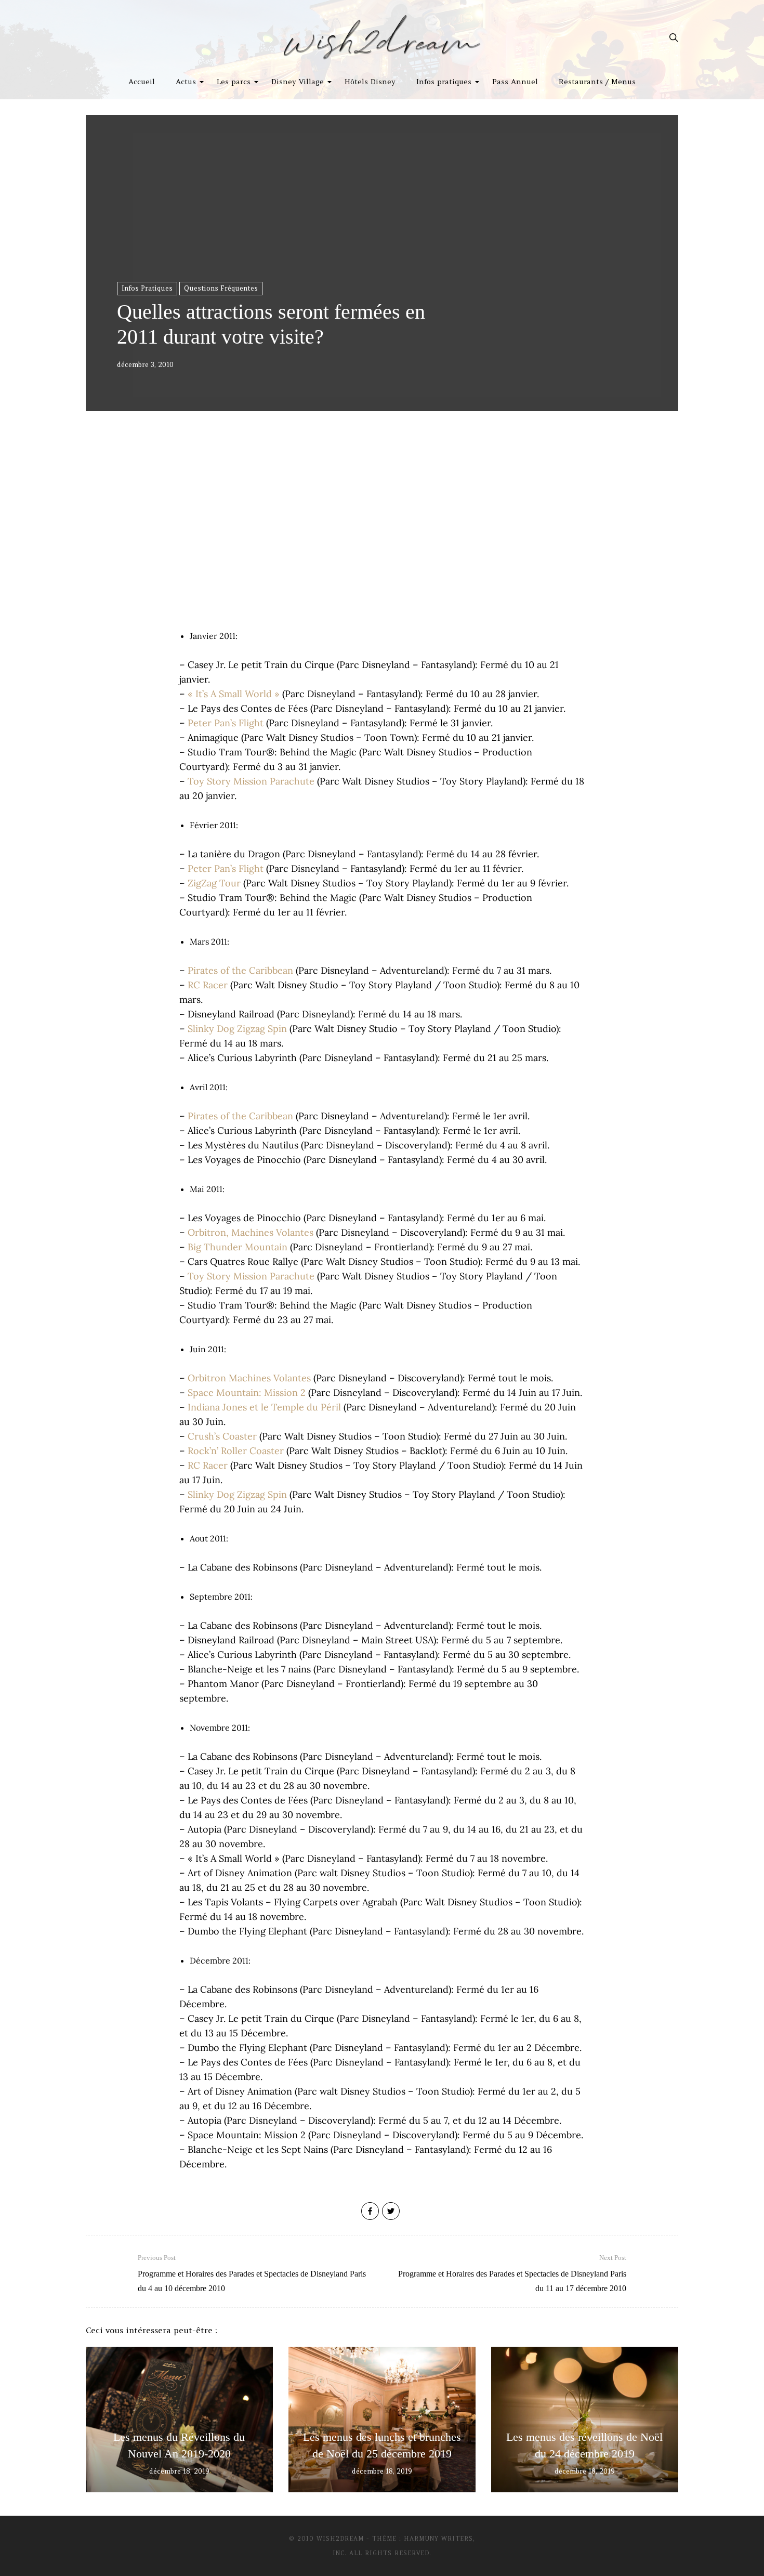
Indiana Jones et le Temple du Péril (264, 1407)
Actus (186, 82)
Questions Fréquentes (221, 288)
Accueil (142, 82)
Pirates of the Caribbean (240, 970)
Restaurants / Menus (597, 82)
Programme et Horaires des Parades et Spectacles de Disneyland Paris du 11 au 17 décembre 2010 (512, 2273)
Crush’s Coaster (222, 1436)
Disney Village (298, 82)
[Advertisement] (382, 541)
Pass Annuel (515, 82)
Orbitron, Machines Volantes (251, 1232)
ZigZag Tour (214, 883)
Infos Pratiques (147, 288)
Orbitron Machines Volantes (249, 1378)
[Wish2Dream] (382, 37)
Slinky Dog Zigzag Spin (237, 1029)
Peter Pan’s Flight (226, 723)
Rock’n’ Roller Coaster (236, 1451)
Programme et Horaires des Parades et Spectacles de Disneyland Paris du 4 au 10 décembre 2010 (252, 2273)
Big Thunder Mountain (238, 1247)
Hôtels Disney (370, 82)
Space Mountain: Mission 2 (247, 1392)
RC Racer (208, 985)
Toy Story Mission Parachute (251, 781)
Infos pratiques (444, 82)
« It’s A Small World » (234, 694)
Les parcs (234, 82)
